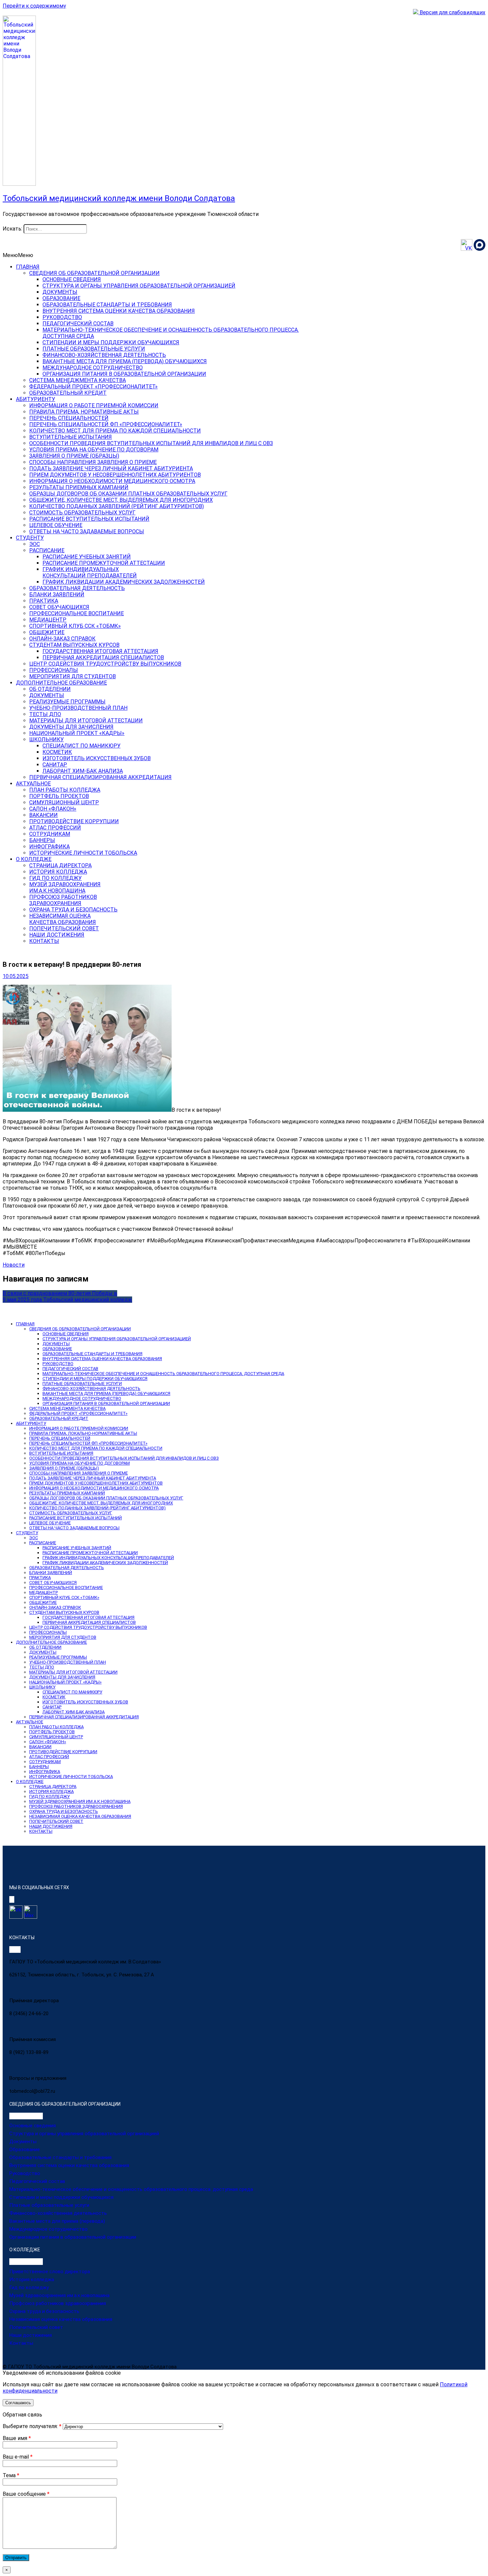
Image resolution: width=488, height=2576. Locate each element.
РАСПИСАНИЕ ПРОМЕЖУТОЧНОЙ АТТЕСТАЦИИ (104, 563)
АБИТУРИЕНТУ (36, 399)
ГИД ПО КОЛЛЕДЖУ (55, 878)
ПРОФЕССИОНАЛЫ (54, 670)
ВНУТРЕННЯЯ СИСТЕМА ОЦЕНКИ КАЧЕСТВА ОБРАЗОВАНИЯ (119, 311)
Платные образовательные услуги (49, 2205)
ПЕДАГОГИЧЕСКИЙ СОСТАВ (78, 324)
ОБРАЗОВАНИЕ (61, 298)
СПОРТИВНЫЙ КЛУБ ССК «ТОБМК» (75, 626)
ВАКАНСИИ (43, 815)
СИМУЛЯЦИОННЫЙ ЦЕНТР (64, 802)
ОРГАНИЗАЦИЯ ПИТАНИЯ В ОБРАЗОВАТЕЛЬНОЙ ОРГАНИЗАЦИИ (124, 374)
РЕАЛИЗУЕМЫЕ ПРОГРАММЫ (67, 702)
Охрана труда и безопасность (44, 2311)
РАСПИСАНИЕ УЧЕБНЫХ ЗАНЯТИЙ (87, 557)
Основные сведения (33, 2126)
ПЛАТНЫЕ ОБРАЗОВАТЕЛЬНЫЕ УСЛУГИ (94, 349)
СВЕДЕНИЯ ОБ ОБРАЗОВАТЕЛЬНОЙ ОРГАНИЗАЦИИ (94, 273)
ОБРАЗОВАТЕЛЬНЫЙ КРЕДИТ (68, 393)
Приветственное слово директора (50, 2272)
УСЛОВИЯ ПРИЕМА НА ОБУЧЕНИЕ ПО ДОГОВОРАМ (94, 450)
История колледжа (32, 2279)
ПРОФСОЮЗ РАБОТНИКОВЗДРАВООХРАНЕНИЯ (63, 900)
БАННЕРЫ (42, 840)
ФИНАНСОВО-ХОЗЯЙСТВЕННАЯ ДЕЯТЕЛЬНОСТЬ (104, 355)
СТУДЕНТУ (30, 538)
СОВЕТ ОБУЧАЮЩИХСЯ (59, 607)
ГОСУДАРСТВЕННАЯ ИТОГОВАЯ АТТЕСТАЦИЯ (100, 651)
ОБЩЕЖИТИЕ (47, 632)
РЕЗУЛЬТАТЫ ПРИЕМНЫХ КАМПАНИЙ (79, 487)
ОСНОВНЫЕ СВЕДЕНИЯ (72, 279)
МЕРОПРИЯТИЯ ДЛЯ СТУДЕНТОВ (73, 676)
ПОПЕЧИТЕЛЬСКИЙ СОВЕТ (64, 928)
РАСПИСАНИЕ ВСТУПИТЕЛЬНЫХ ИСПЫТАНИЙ (89, 519)
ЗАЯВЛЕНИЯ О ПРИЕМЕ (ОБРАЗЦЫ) (74, 456)
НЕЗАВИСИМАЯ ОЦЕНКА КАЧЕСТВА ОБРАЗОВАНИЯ (80, 1816)
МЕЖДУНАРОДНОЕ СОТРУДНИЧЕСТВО (93, 368)
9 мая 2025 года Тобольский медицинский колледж (67, 1300)
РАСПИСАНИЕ (47, 550)
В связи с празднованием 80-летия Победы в (60, 1293)
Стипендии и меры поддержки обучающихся (61, 2197)
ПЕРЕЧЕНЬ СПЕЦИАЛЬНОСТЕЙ (69, 418)
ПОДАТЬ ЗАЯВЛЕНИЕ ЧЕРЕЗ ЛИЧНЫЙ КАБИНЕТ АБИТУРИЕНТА (111, 468)
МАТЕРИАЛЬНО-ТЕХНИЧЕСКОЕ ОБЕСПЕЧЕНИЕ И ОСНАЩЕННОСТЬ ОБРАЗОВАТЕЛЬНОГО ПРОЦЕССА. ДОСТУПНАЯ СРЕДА (163, 1374)
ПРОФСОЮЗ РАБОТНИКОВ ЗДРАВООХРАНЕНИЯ (76, 1806)
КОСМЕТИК (57, 752)
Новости (14, 1265)
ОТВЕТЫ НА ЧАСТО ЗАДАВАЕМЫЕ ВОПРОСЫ (87, 531)
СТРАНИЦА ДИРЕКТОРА (60, 865)
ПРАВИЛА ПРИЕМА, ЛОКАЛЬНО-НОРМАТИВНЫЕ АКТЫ (83, 1433)
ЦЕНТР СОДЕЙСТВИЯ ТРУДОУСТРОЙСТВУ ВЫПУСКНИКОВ (105, 664)
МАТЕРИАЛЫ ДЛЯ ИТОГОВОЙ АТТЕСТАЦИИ (86, 721)
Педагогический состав (37, 2181)
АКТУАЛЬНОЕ (33, 784)
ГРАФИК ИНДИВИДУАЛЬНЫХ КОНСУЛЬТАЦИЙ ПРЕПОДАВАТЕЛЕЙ (108, 1558)
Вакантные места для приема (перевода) (57, 2221)
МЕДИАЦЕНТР (48, 620)
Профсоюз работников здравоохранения (58, 2303)
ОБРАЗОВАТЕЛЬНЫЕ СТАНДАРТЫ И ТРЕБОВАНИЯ (107, 305)
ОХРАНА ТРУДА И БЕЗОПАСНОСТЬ (73, 910)
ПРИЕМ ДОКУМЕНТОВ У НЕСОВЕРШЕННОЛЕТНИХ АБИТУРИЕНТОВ (115, 475)
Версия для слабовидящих (452, 12)
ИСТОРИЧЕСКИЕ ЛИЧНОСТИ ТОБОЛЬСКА (83, 853)
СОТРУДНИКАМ (50, 834)
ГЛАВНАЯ (28, 267)
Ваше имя (17, 2438)
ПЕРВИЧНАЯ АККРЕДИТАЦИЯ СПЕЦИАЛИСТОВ (103, 658)
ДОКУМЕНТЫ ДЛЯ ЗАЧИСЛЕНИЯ (71, 727)
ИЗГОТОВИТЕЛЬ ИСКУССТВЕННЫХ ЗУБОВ (97, 758)
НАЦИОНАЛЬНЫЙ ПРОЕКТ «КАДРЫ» (77, 733)
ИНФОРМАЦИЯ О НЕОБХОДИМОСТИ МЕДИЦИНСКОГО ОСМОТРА (112, 481)
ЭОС (35, 544)
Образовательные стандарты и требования (60, 2157)
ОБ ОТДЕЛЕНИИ (50, 689)
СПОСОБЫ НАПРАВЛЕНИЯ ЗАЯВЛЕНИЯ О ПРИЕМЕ (93, 462)
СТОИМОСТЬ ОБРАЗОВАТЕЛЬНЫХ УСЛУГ (82, 513)
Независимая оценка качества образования (61, 2319)
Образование (25, 2149)
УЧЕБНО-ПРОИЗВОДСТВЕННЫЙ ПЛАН (78, 708)
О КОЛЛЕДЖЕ (34, 859)
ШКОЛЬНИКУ (46, 739)
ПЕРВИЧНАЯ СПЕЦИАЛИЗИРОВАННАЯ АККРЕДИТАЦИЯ (100, 777)
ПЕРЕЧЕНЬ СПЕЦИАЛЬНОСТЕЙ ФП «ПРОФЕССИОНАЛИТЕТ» (106, 424)
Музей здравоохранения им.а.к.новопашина (59, 2295)
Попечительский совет (36, 2327)
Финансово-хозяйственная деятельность (58, 2213)
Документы (23, 2142)
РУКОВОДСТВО (62, 317)
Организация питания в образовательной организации (73, 2237)
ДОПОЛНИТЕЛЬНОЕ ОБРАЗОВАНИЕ (61, 683)
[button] (18, 255)
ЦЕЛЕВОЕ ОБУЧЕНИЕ (56, 525)
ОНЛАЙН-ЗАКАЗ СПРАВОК (62, 639)
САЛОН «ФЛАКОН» (53, 809)
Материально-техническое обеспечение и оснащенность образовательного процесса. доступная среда (131, 2189)
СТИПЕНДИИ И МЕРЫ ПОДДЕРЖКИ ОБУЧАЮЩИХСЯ (111, 342)
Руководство (25, 2173)
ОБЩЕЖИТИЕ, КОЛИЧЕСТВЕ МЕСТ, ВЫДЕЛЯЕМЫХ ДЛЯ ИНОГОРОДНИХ (121, 500)
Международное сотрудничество (48, 2229)
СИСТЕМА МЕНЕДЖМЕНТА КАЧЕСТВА (78, 380)
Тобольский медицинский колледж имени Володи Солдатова (119, 198)
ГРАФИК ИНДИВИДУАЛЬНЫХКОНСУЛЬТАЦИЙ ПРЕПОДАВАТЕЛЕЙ (90, 572)
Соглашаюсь (18, 2403)
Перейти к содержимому (34, 6)
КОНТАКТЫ (44, 941)
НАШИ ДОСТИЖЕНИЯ (57, 935)
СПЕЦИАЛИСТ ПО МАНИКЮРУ (81, 746)
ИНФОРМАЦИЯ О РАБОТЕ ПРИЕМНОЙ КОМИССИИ (94, 405)
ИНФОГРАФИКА (49, 847)
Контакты (21, 2343)
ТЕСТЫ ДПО (45, 714)
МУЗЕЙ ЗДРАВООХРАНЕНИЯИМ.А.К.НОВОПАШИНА (65, 888)
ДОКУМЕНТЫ (60, 292)
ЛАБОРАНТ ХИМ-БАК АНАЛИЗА (83, 771)
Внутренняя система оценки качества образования (69, 2165)
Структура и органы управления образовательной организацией (84, 2134)
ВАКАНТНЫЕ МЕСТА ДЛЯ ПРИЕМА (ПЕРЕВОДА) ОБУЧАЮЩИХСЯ (125, 361)
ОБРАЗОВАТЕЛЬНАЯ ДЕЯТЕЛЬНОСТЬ (77, 588)
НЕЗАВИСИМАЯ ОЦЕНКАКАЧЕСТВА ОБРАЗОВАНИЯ (63, 919)
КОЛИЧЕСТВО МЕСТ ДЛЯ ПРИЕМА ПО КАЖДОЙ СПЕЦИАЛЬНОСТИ (115, 431)
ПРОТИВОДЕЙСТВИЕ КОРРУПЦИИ (74, 821)
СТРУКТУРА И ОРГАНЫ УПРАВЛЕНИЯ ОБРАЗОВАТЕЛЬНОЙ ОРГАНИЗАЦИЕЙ (139, 286)
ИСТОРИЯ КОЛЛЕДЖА (58, 872)
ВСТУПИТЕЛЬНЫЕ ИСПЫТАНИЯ (71, 437)
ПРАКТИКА (44, 601)
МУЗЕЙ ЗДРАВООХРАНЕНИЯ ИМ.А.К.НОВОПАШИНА (80, 1801)
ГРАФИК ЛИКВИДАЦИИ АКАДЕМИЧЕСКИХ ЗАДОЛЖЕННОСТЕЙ (124, 582)
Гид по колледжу (29, 2287)
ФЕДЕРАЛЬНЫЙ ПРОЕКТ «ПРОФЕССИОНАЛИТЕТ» (93, 387)
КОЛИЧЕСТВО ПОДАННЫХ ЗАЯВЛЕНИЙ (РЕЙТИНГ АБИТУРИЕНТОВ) (117, 506)
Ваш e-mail (18, 2457)
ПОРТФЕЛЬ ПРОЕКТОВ (59, 796)
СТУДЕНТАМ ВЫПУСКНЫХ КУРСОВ (74, 645)
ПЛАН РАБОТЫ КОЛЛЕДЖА (65, 790)
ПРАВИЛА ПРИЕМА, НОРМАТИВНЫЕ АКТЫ (84, 412)
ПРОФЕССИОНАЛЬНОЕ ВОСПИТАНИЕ (77, 613)
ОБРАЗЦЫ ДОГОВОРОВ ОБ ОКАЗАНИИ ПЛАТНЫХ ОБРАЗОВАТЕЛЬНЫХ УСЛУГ (128, 494)
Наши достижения (31, 2335)
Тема (11, 2475)
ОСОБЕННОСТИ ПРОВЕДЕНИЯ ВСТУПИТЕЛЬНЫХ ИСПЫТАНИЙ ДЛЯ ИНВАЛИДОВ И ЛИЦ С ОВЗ (151, 443)
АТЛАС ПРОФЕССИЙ (55, 828)
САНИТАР (55, 765)
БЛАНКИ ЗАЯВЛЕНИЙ (57, 594)
